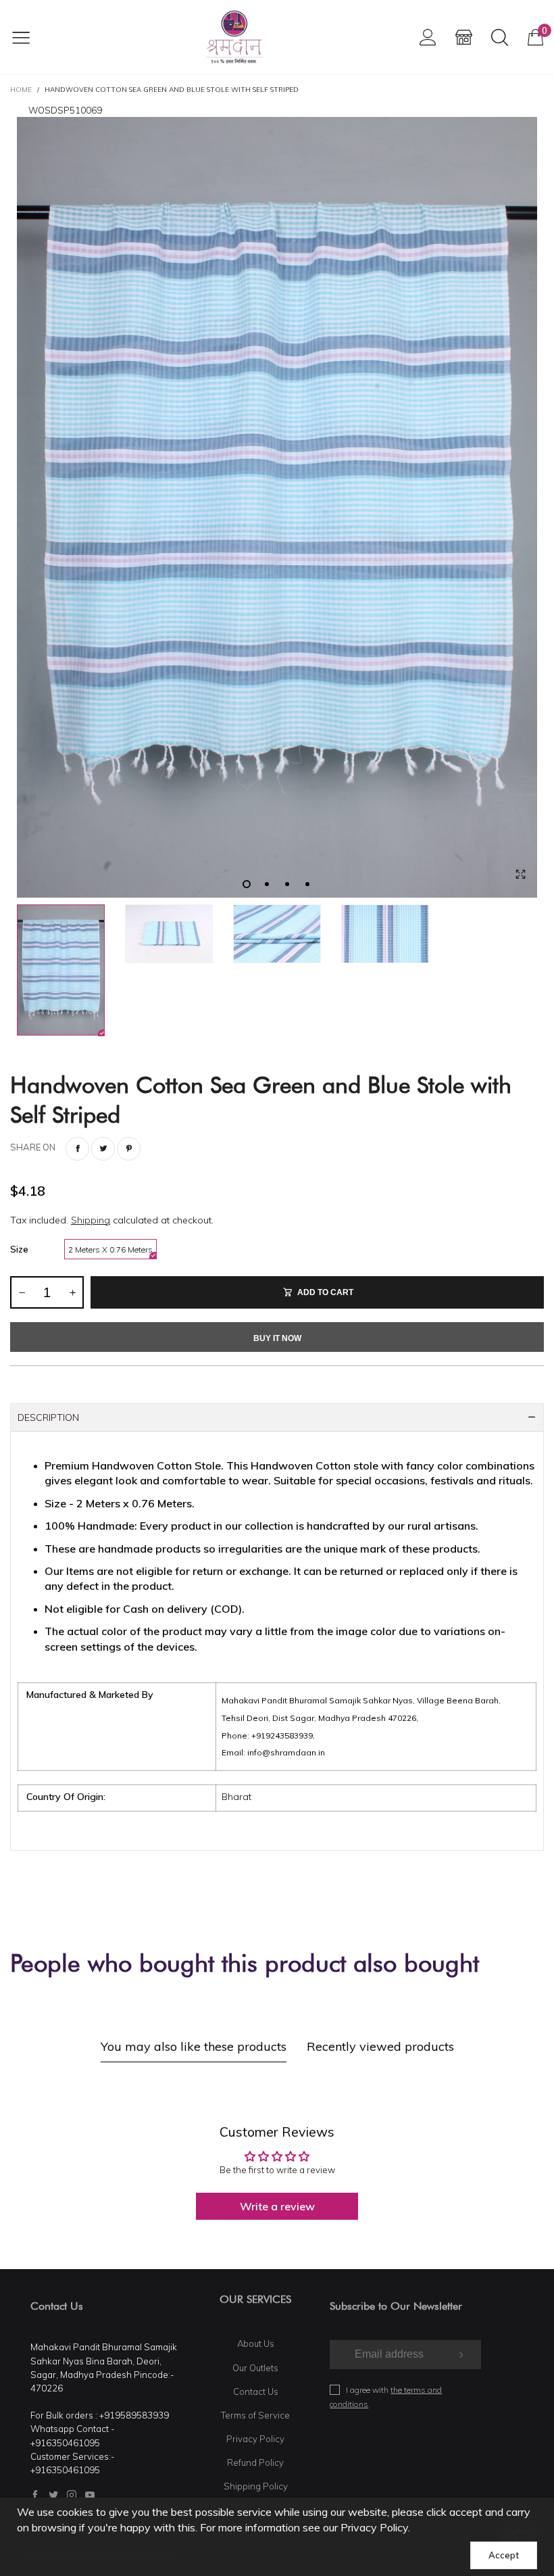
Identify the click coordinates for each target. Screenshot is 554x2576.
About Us (256, 2343)
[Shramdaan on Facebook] (35, 2495)
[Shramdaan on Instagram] (72, 2495)
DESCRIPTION (48, 1417)
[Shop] (464, 37)
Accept (504, 2555)
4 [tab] (307, 884)
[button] (22, 1292)
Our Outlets (255, 2368)
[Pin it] (129, 1149)
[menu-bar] (29, 37)
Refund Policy (255, 2462)
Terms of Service (255, 2415)
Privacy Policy (255, 2439)
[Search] (500, 37)
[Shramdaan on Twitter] (53, 2495)
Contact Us (256, 2391)
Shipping (91, 1220)
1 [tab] (247, 884)
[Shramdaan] (234, 37)
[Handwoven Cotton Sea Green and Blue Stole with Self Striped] (277, 507)
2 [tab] (267, 884)
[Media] (520, 874)
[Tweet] (103, 1149)
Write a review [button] (277, 2206)
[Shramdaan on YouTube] (90, 2495)
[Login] (428, 37)
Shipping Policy (256, 2486)
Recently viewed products (380, 2046)
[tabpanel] (277, 507)
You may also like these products (194, 2046)
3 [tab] (287, 884)
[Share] (77, 1149)
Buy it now (277, 1338)
